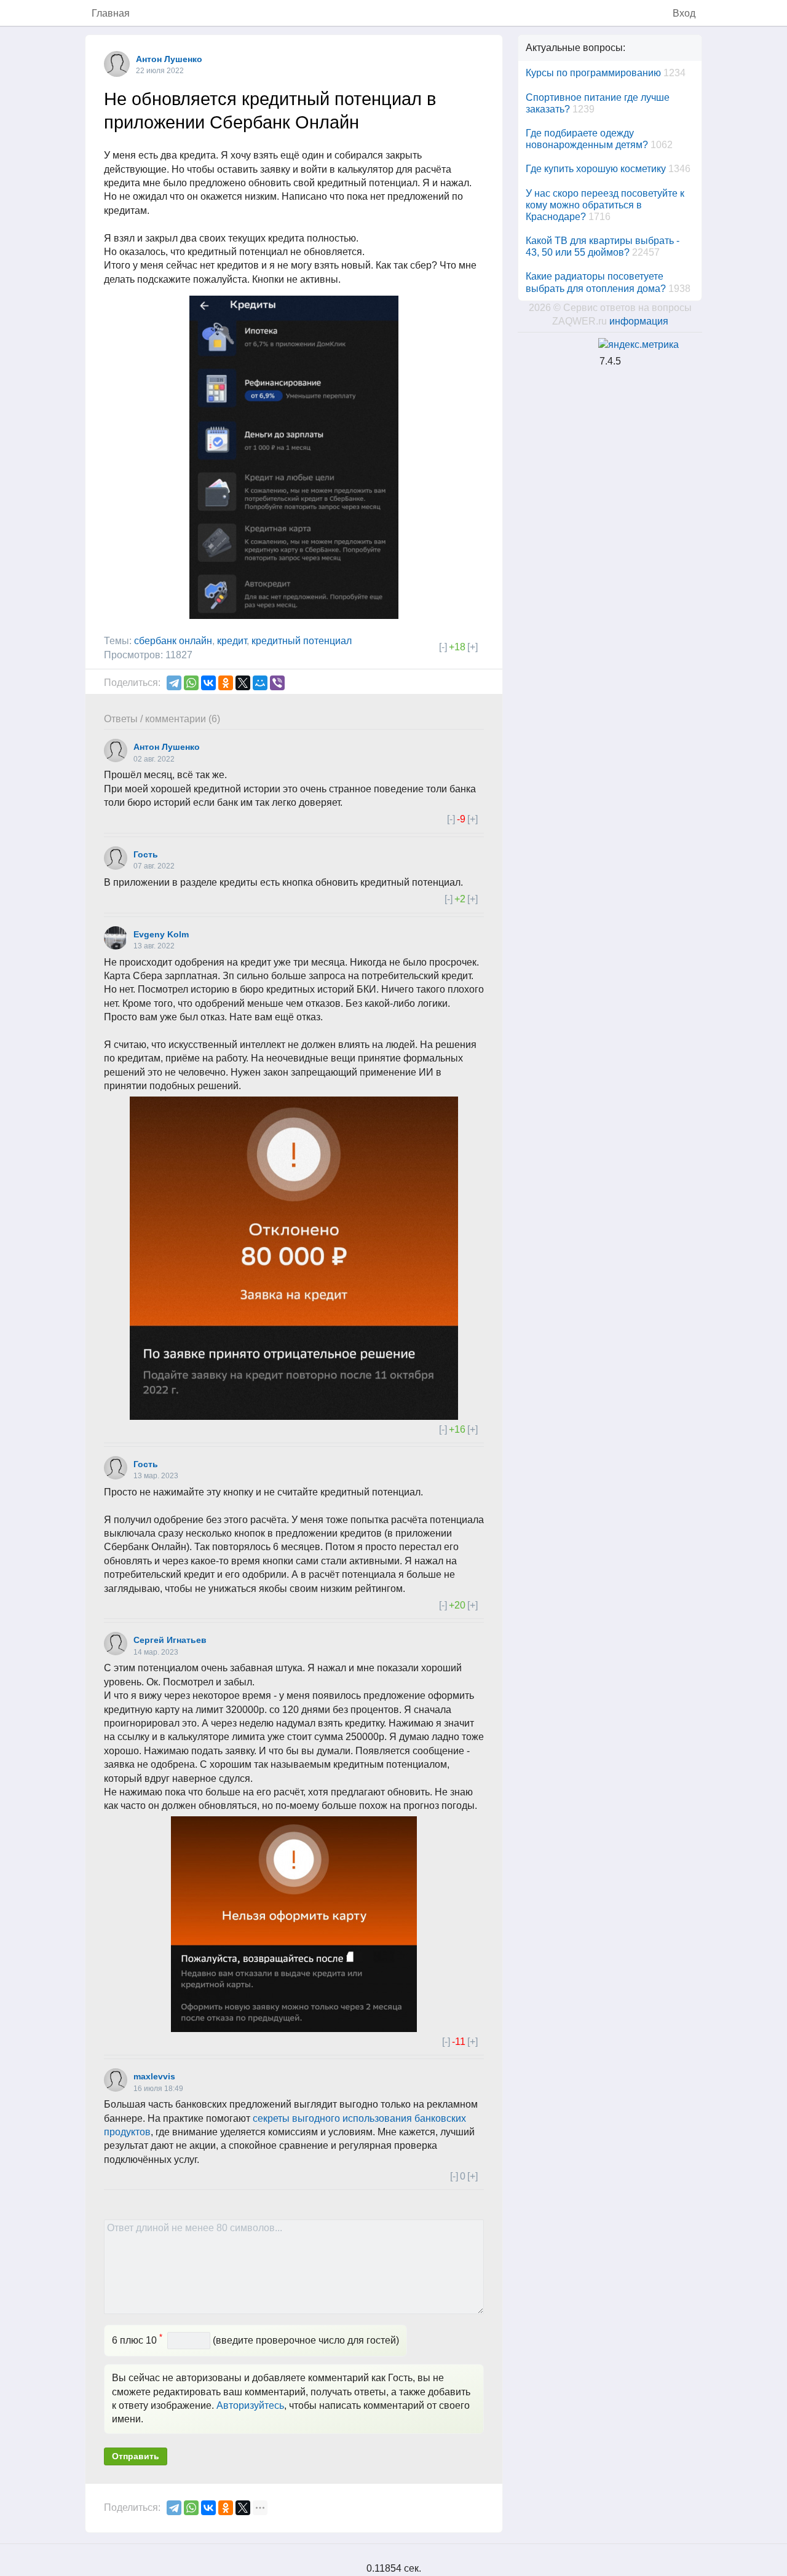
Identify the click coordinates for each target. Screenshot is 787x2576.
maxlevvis (154, 2076)
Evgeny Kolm (161, 934)
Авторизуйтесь (250, 2405)
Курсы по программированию (593, 73)
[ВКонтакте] (208, 683)
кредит (232, 641)
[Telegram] (174, 683)
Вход (684, 13)
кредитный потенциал (302, 641)
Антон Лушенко (169, 59)
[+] (473, 647)
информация (639, 321)
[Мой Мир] (260, 683)
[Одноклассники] (226, 683)
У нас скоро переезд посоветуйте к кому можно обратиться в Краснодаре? (605, 205)
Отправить (136, 2456)
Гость (146, 854)
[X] (243, 683)
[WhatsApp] (191, 683)
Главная (111, 13)
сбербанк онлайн (173, 641)
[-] (443, 647)
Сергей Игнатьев (170, 1640)
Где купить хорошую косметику (596, 169)
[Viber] (277, 683)
